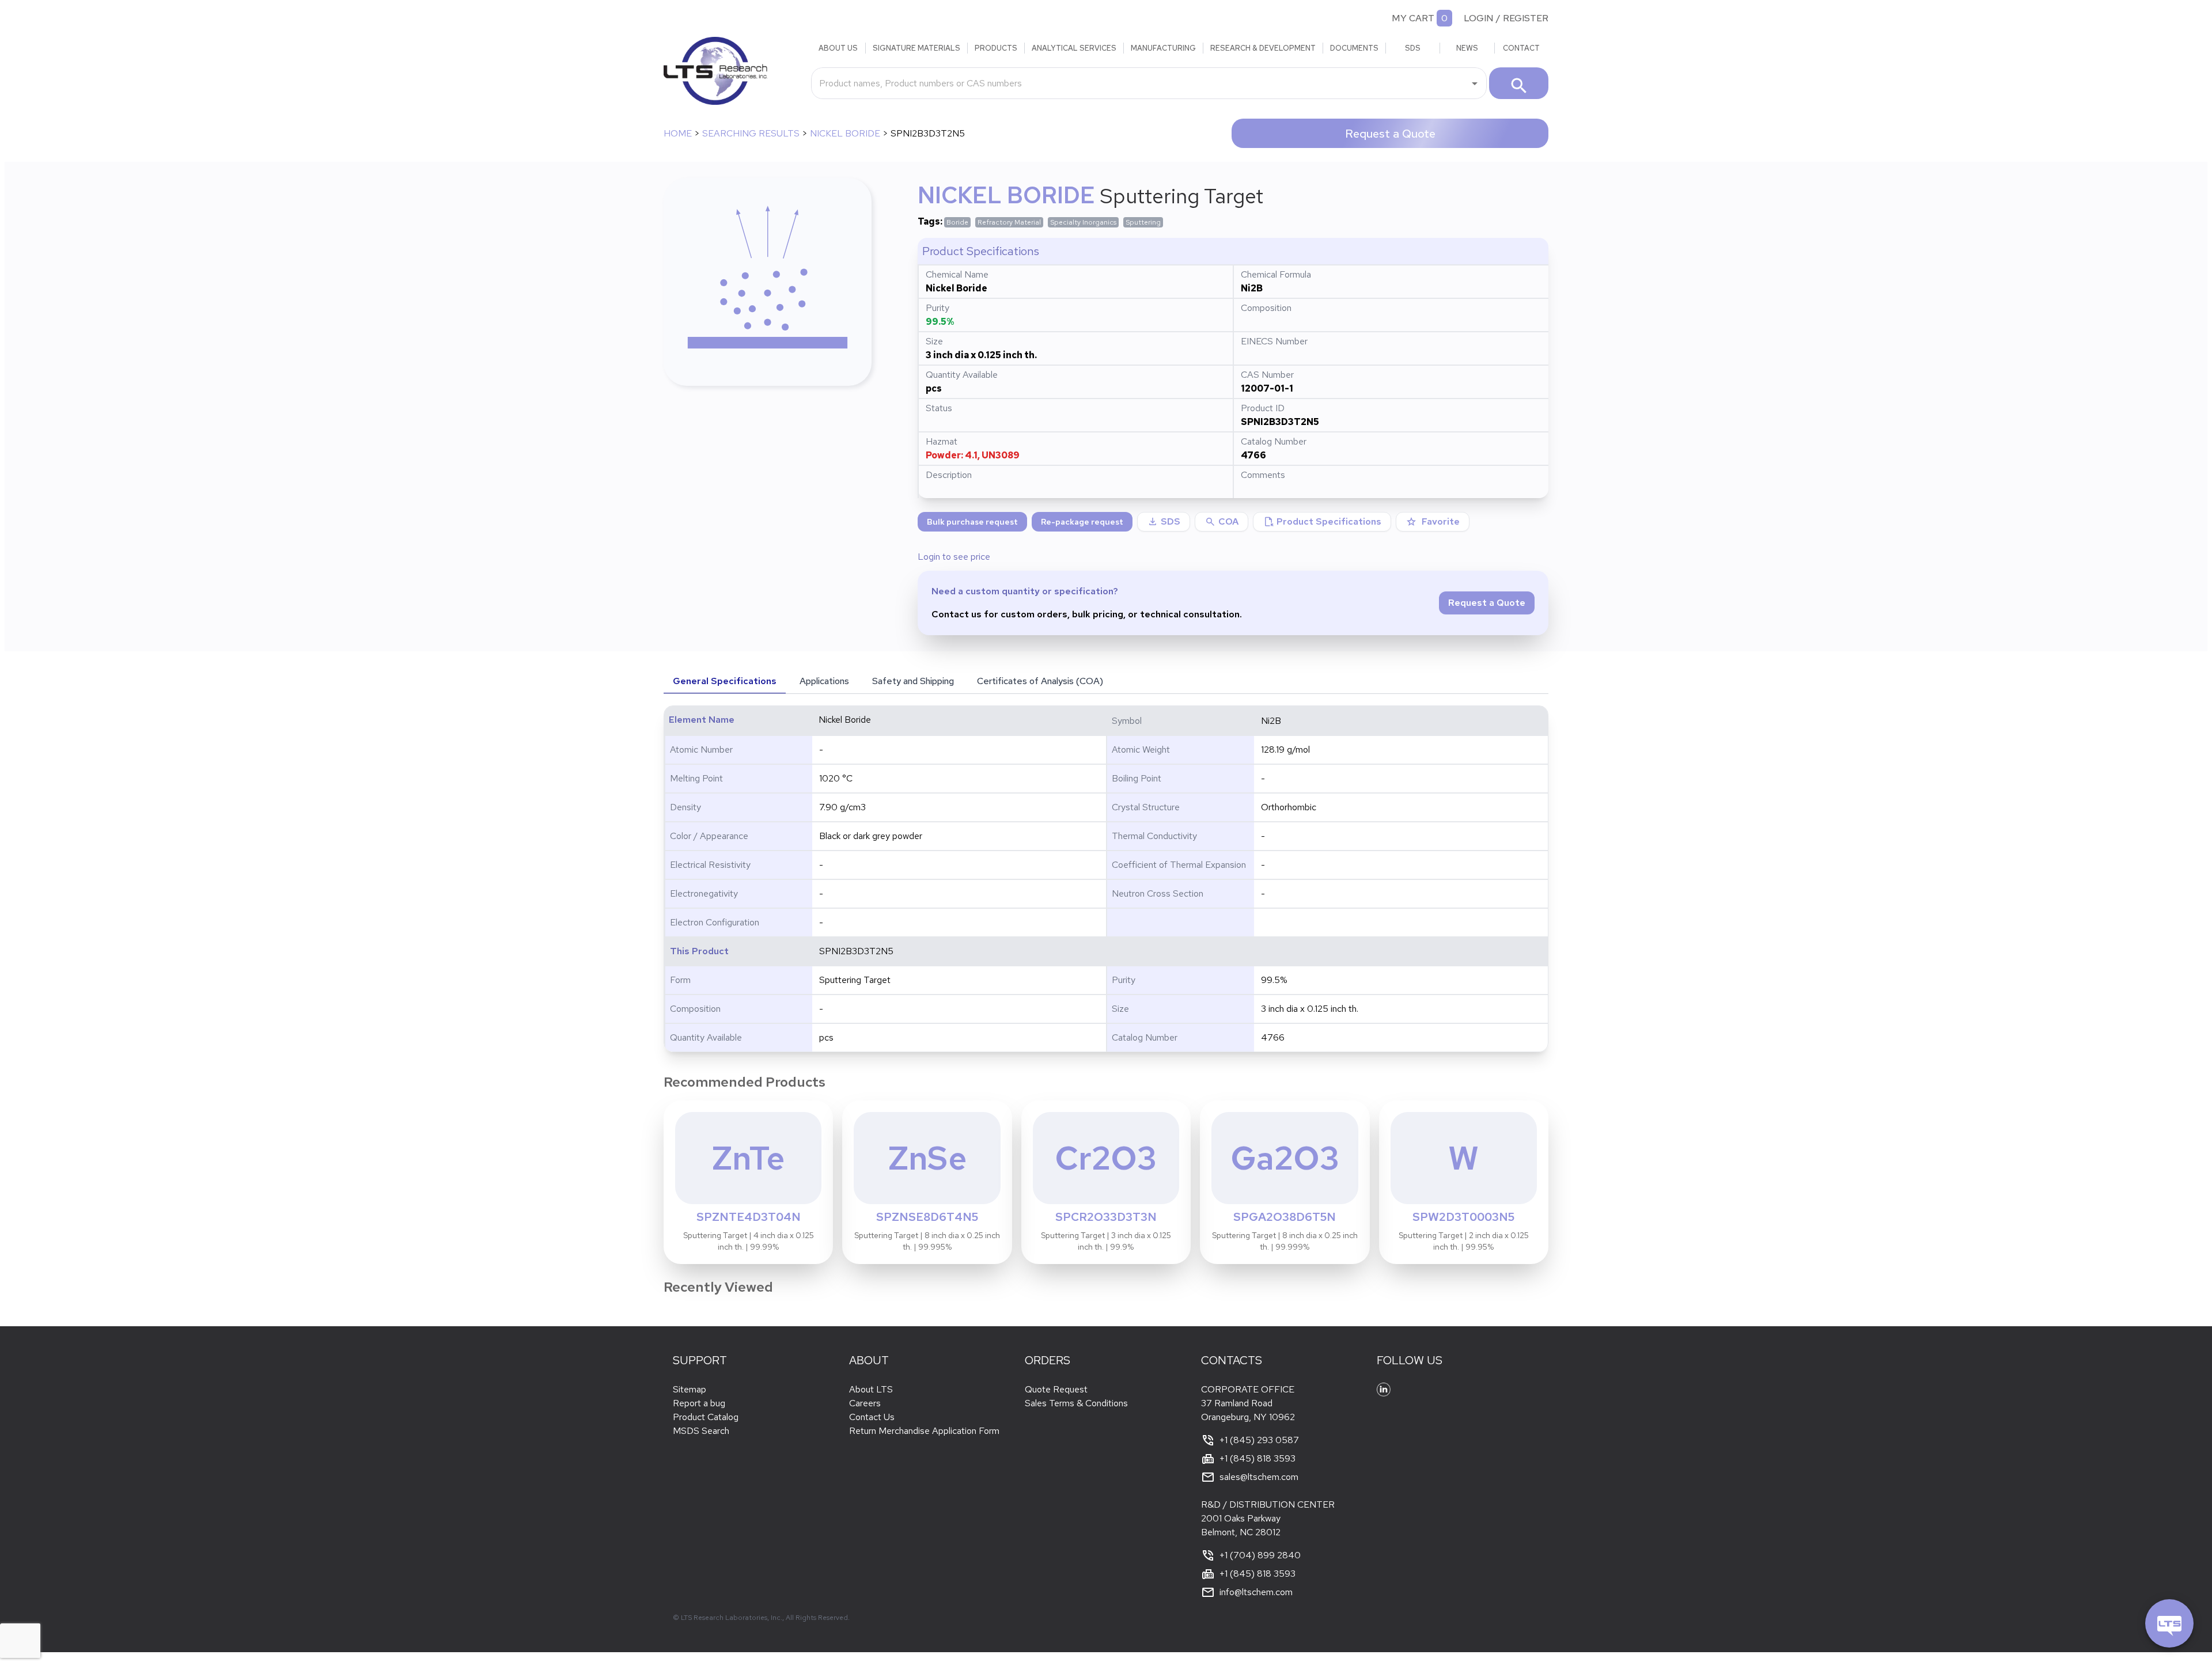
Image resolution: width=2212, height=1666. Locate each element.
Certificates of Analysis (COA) (1040, 681)
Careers (865, 1403)
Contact (1521, 48)
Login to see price (954, 557)
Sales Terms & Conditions (1076, 1403)
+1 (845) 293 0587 (1259, 1440)
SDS (1413, 48)
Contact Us (872, 1417)
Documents (1354, 48)
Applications (824, 681)
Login (1479, 18)
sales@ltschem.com (1259, 1477)
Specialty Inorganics (1083, 222)
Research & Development (1263, 48)
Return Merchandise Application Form (924, 1431)
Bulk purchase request (972, 522)
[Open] (1475, 84)
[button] (1221, 522)
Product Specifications (1322, 522)
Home (678, 133)
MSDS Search (701, 1431)
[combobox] (1140, 83)
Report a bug (699, 1403)
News (1467, 48)
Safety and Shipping (913, 681)
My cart (1413, 18)
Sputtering (1143, 222)
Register (1526, 18)
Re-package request (1082, 522)
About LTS (871, 1389)
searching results (751, 133)
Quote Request (1056, 1389)
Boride (957, 222)
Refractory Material (1009, 222)
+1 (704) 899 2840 (1260, 1555)
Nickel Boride (845, 133)
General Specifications (725, 681)
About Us (838, 48)
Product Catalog (706, 1417)
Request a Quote (1390, 134)
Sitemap (690, 1389)
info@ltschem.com (1256, 1592)
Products (996, 48)
